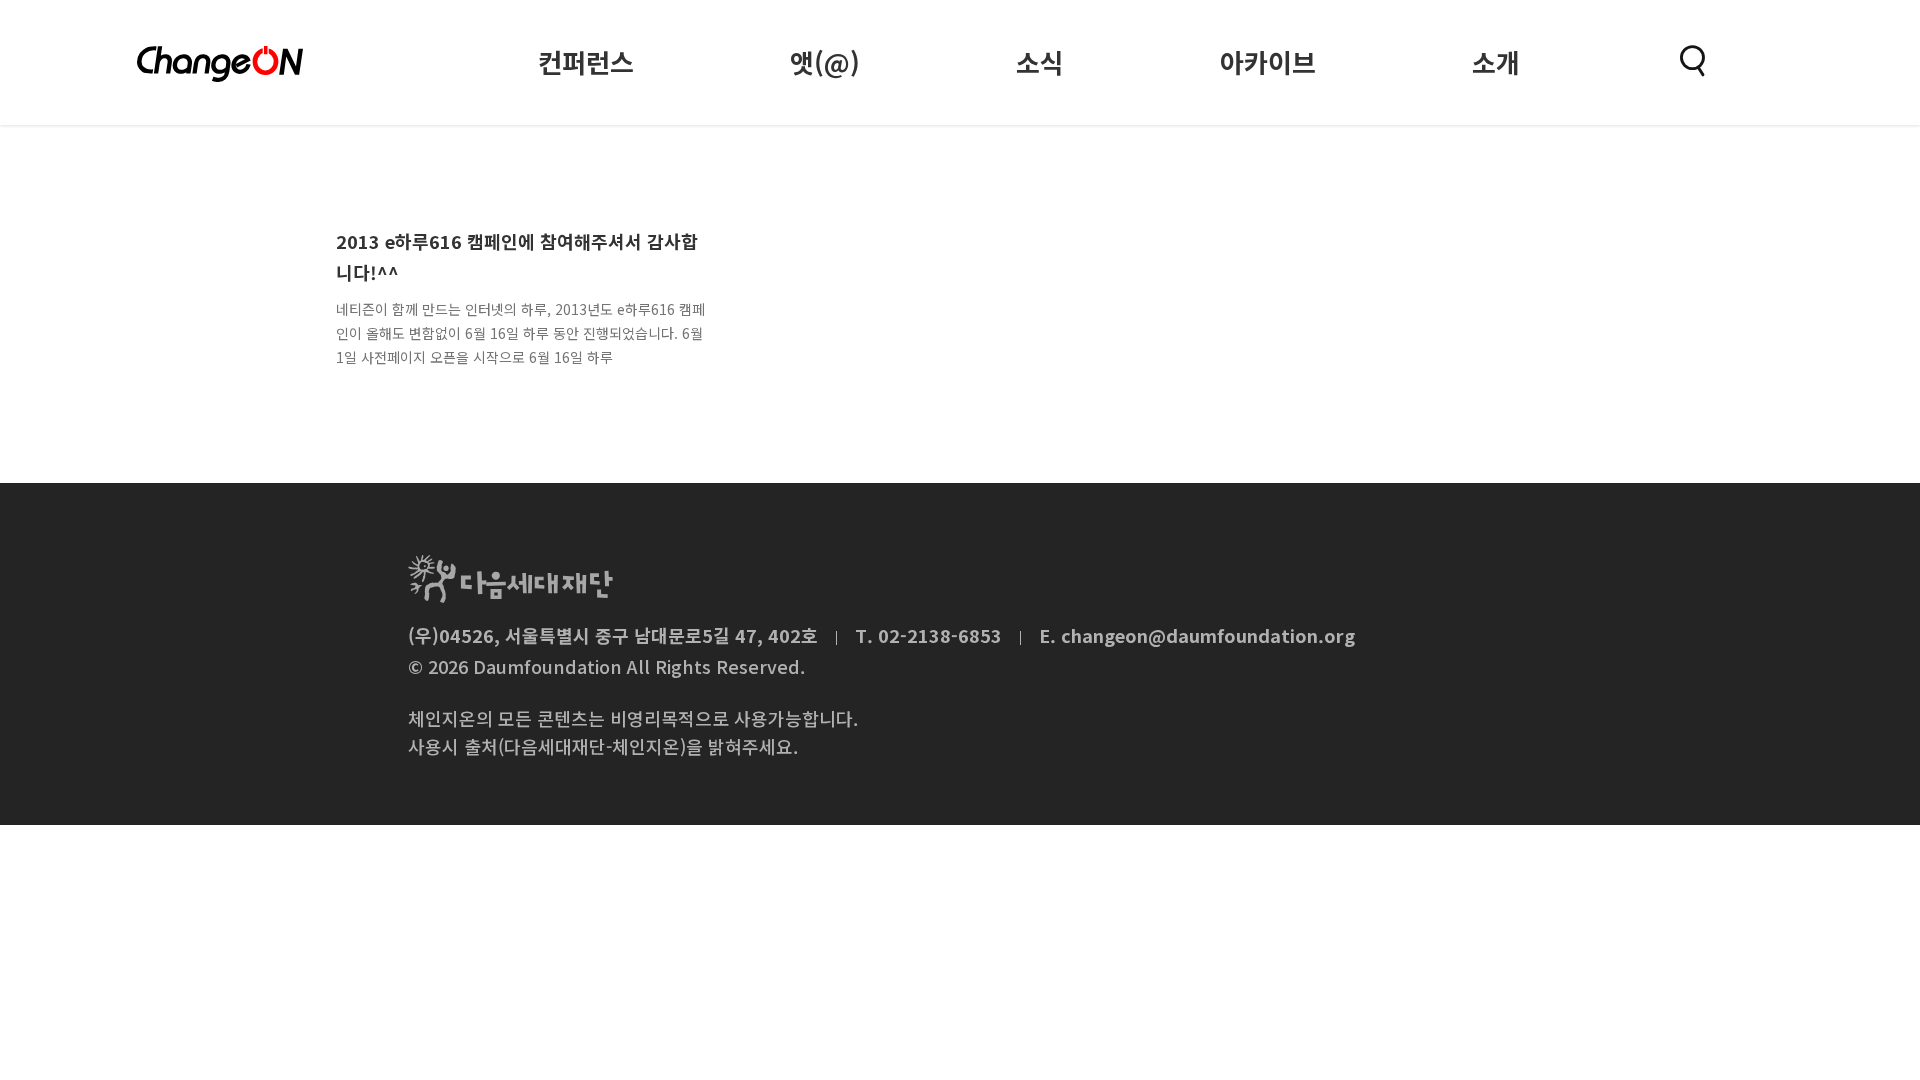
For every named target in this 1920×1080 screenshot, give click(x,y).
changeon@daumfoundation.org (1208, 635)
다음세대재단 (510, 579)
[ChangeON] (220, 64)
